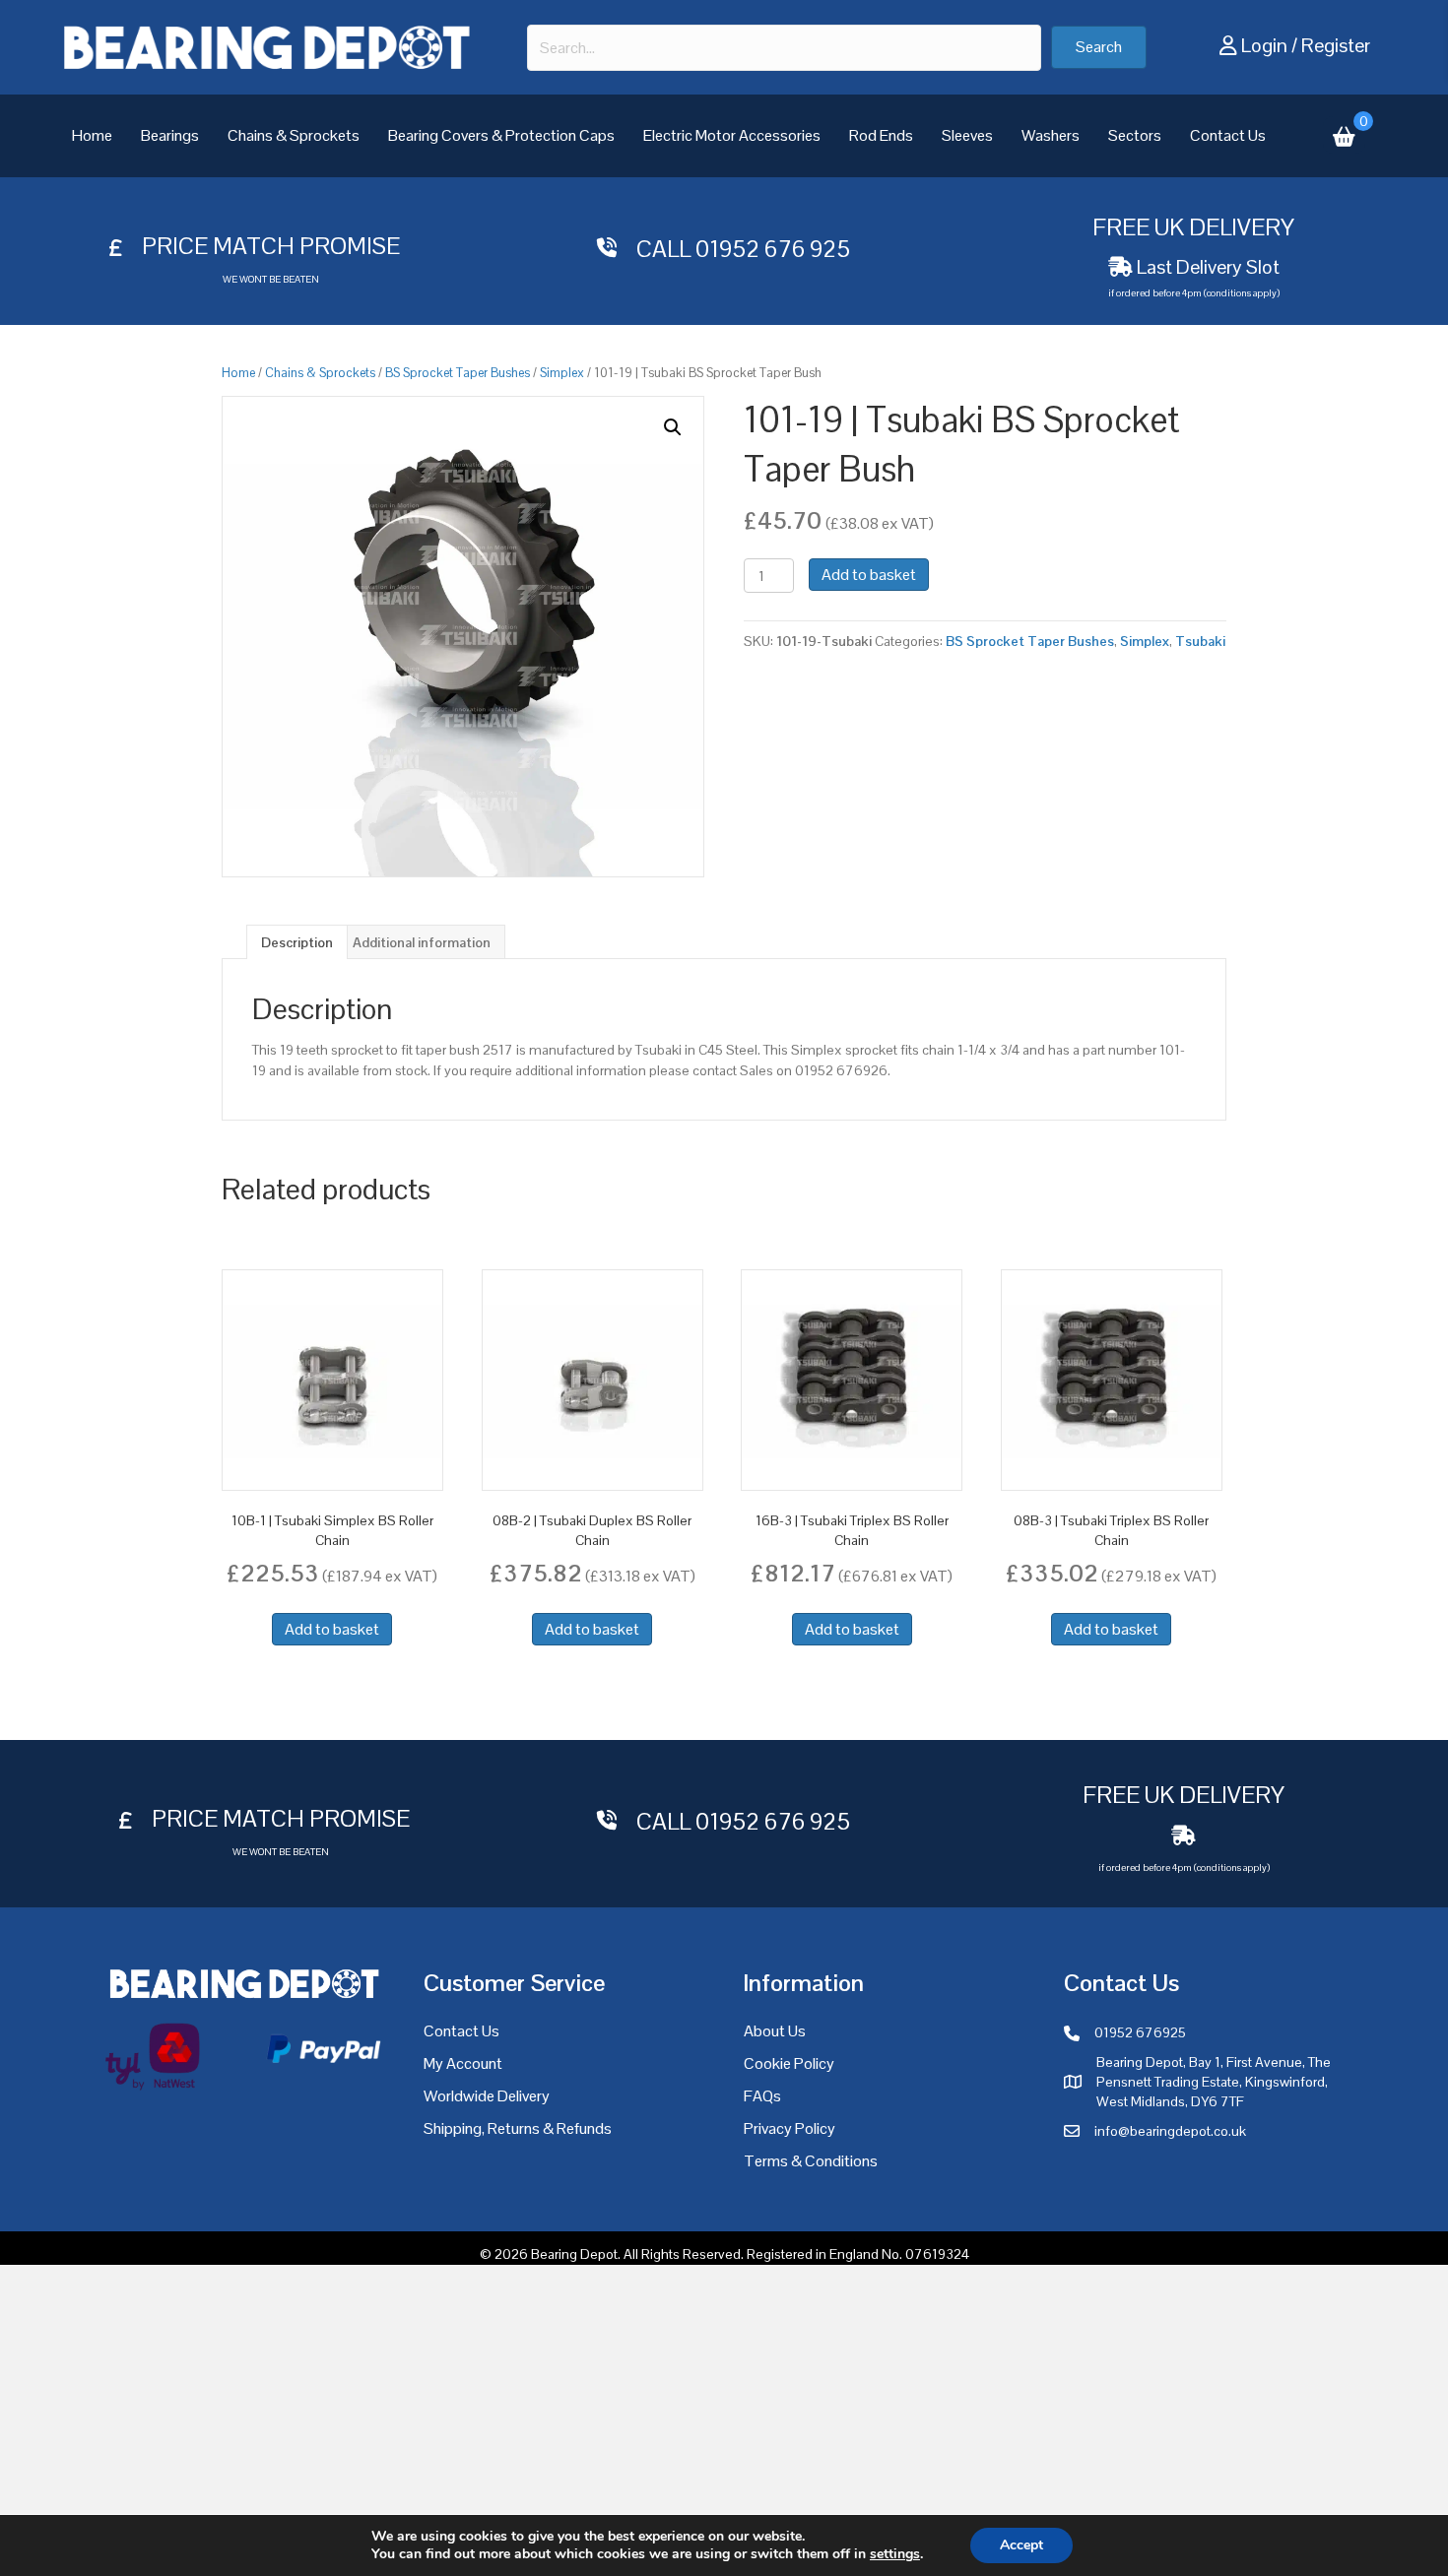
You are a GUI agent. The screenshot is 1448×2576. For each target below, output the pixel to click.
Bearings (170, 135)
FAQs (762, 2096)
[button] (1099, 47)
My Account (463, 2063)
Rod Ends (881, 135)
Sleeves (967, 135)
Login (1264, 45)
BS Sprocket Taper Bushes (458, 373)
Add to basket (869, 575)
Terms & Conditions (811, 2161)
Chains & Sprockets (294, 135)
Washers (1051, 135)
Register (1336, 45)
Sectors (1135, 135)
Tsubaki (1200, 641)
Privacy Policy (790, 2128)
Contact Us (1228, 135)
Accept (1021, 2545)
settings (895, 2554)
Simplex (562, 373)
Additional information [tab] (422, 942)
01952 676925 (1140, 2032)
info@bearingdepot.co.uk (1170, 2131)
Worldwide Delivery (487, 2096)
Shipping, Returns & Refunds (518, 2128)
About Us (775, 2031)
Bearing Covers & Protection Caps (501, 135)
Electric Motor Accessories (732, 135)
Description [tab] (297, 942)
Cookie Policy (789, 2063)
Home (92, 135)
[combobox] (784, 48)
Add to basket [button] (332, 1629)
